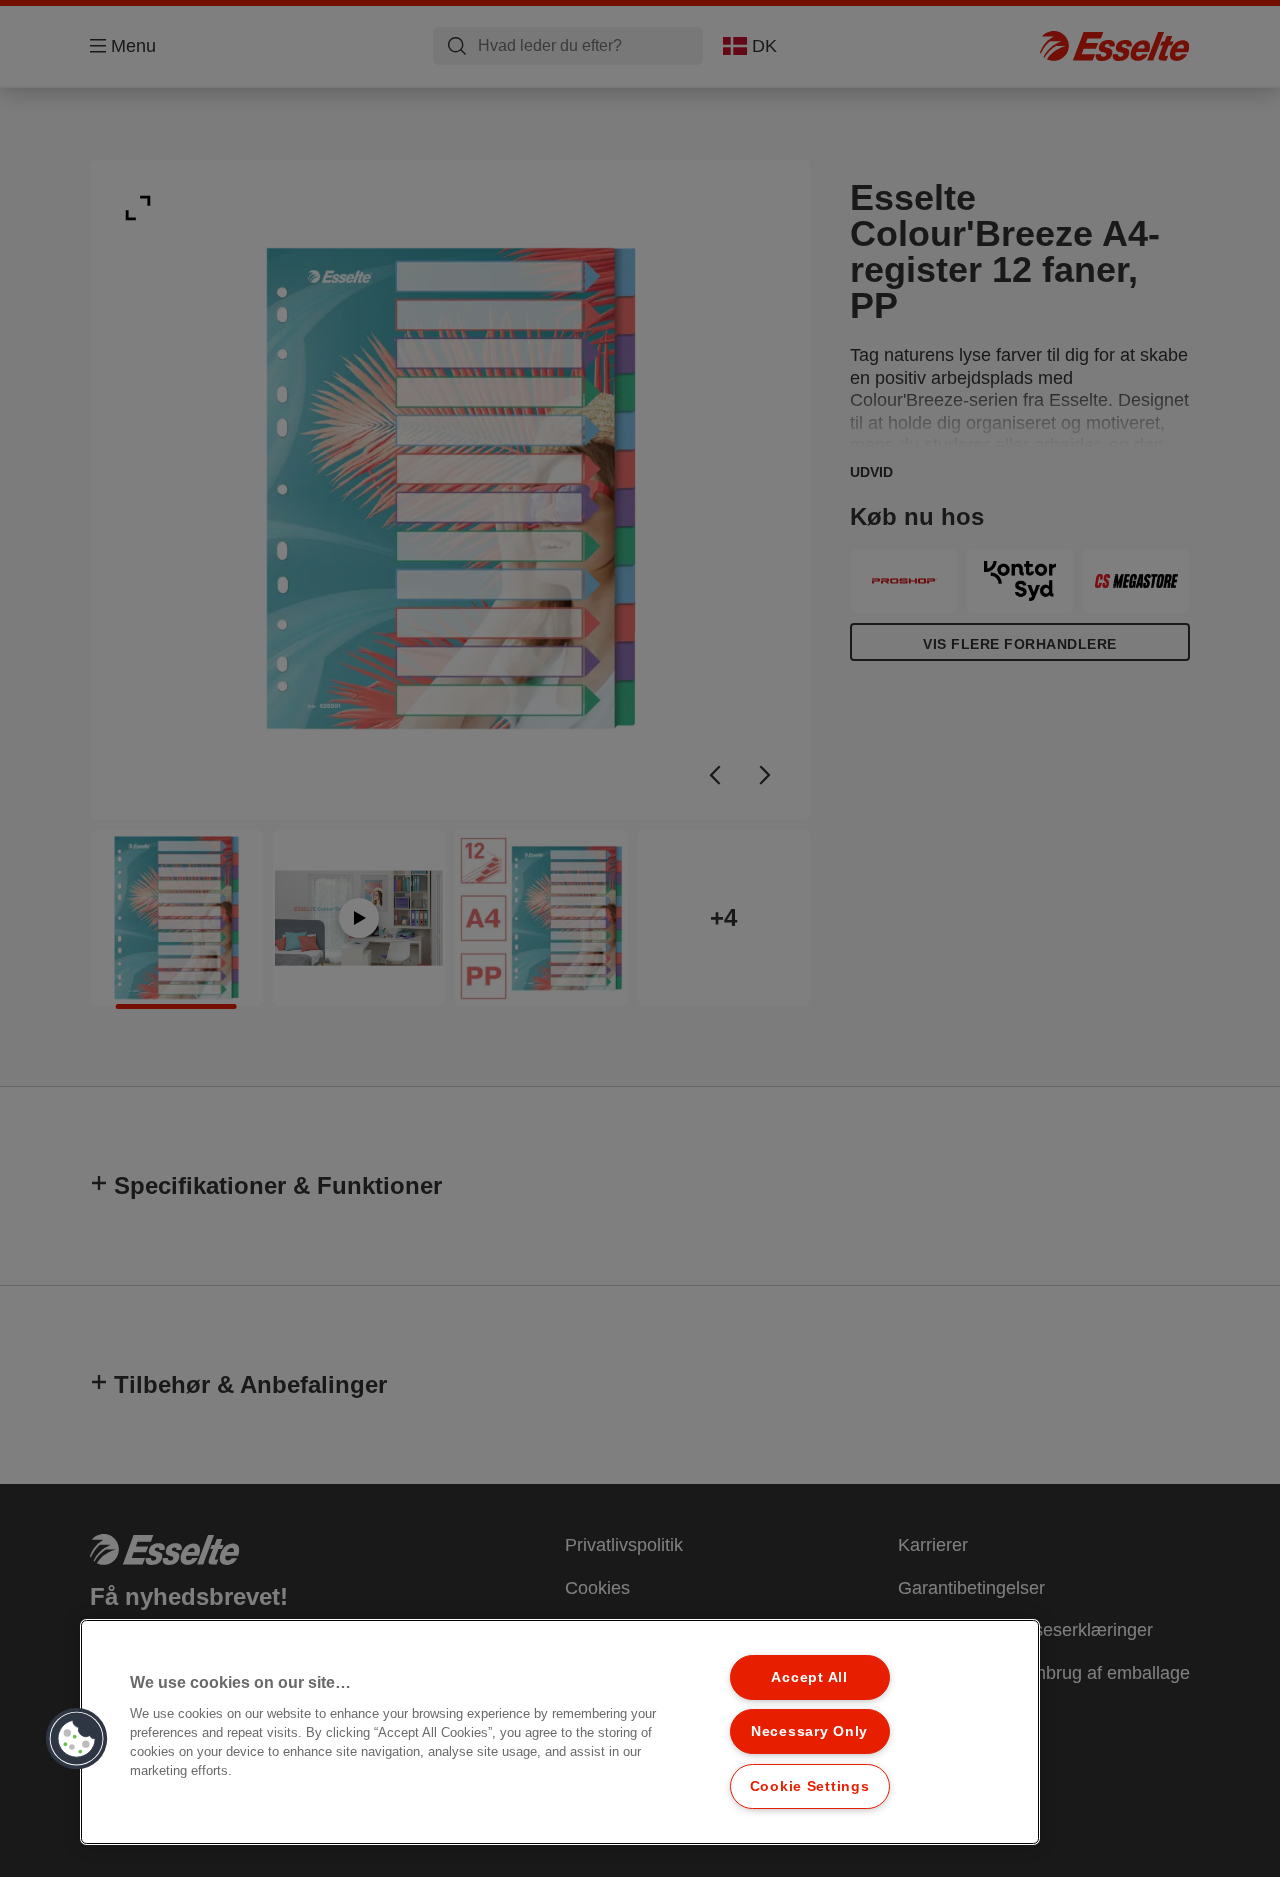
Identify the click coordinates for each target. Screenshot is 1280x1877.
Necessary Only (809, 1731)
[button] (77, 1739)
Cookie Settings (810, 1786)
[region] (560, 1732)
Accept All (809, 1677)
